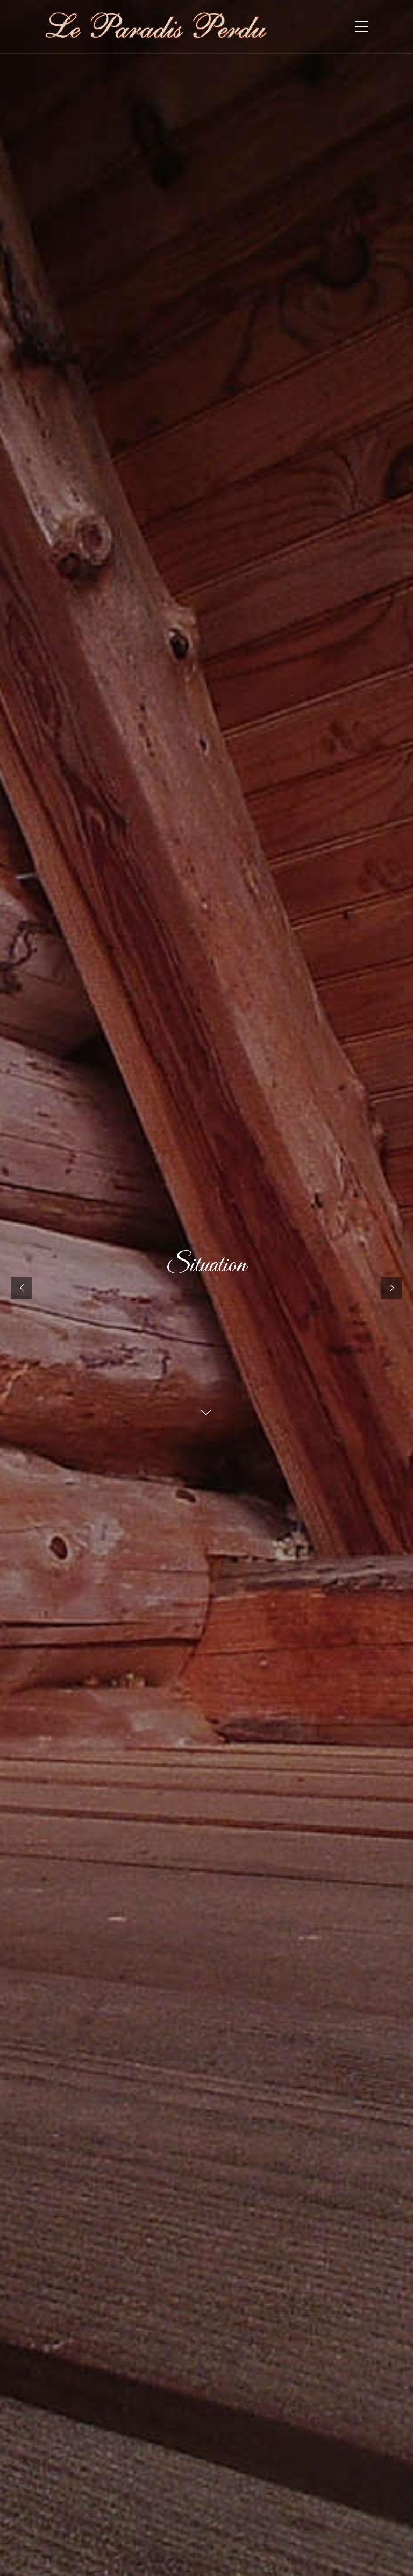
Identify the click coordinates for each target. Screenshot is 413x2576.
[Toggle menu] (361, 27)
